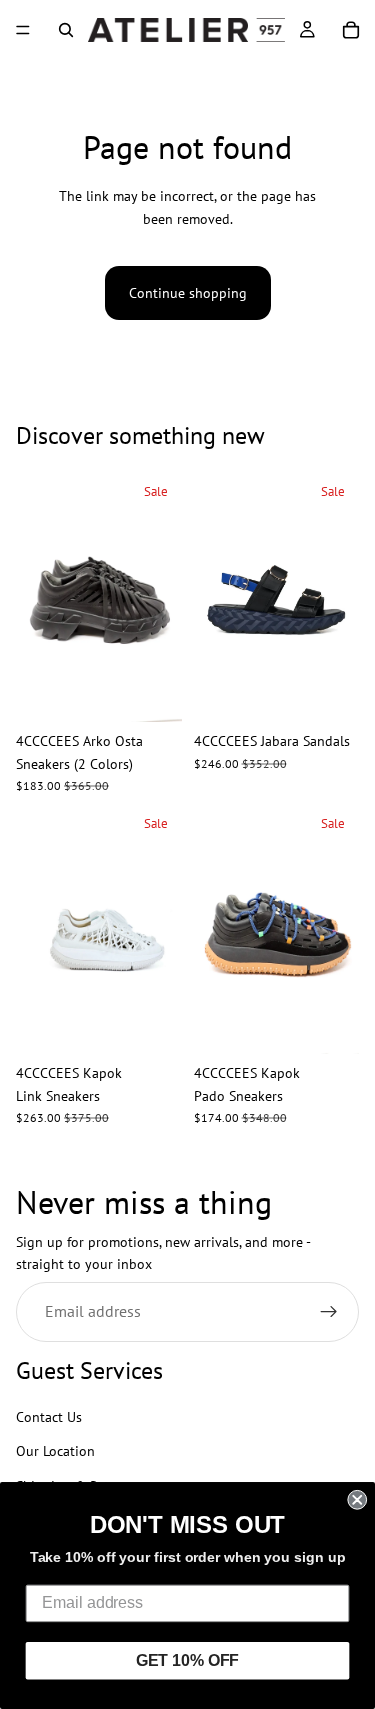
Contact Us (49, 1417)
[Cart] (351, 30)
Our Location (55, 1452)
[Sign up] (329, 1312)
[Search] (66, 30)
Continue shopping (188, 293)
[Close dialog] (357, 1500)
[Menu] (23, 30)
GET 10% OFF (188, 1660)
